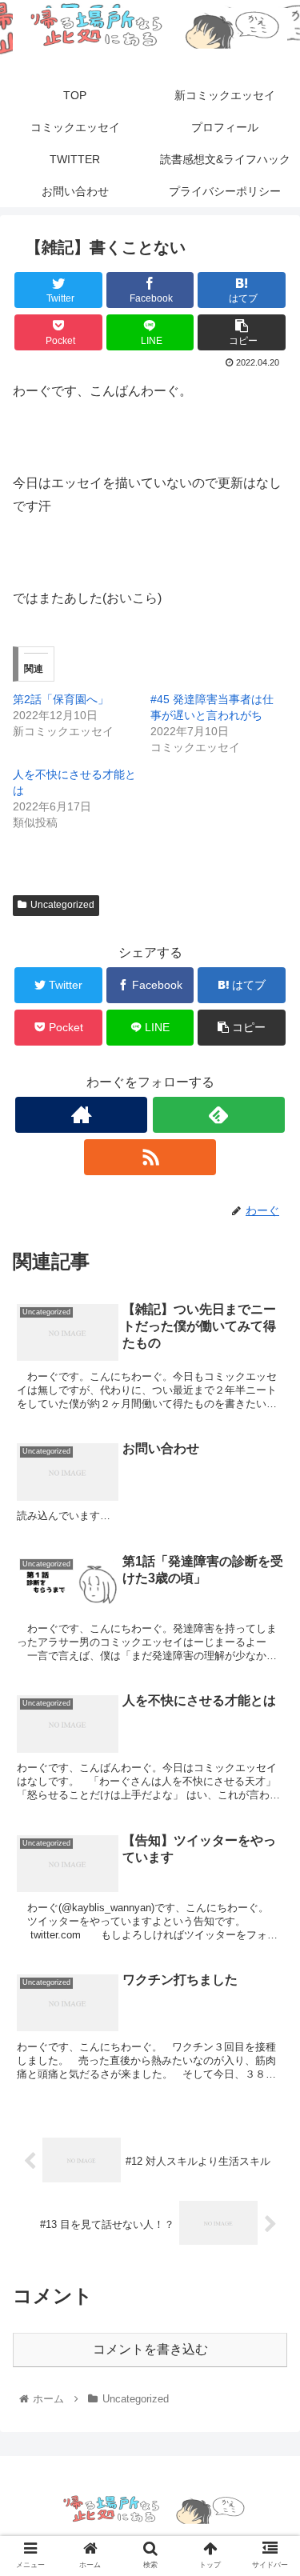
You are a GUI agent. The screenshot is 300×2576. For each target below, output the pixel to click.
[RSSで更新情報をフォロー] (150, 1157)
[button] (268, 1775)
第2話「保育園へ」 (61, 699)
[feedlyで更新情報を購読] (219, 1115)
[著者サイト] (81, 1115)
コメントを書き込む (150, 2349)
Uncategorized (62, 905)
